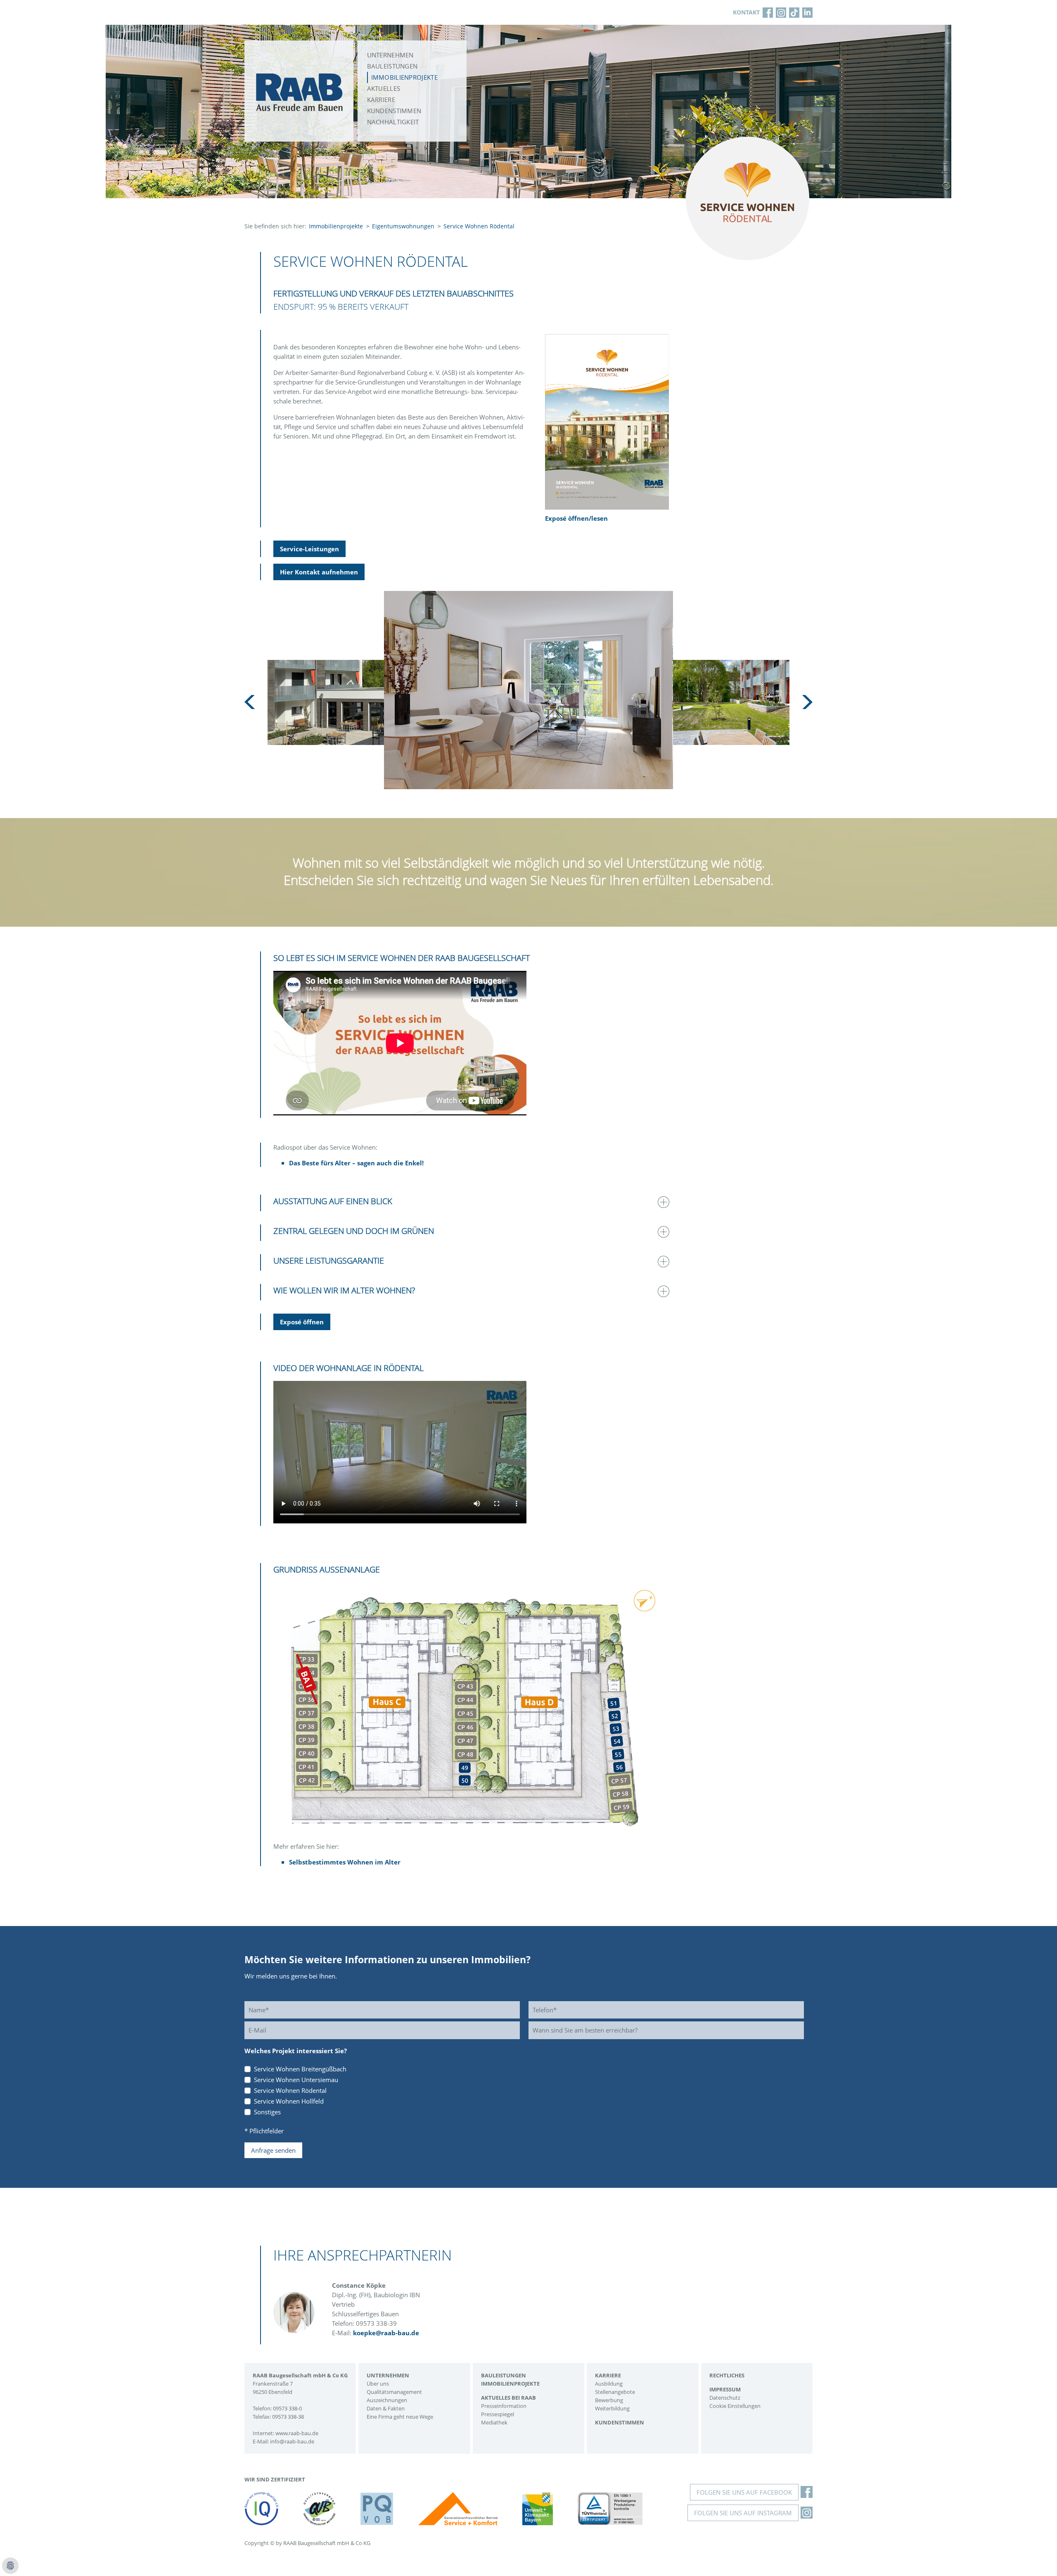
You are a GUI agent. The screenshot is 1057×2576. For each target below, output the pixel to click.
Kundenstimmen (394, 111)
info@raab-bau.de (292, 2441)
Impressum (725, 2389)
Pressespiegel (498, 2414)
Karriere (381, 100)
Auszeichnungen (387, 2400)
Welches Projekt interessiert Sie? (296, 2051)
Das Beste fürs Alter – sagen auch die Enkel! (356, 1163)
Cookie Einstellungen (735, 2406)
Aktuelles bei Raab (508, 2398)
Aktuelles (384, 88)
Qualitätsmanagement (394, 2392)
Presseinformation (504, 2406)
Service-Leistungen (309, 549)
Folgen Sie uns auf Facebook (744, 2492)
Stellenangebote (615, 2392)
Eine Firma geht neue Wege (400, 2417)
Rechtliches (727, 2375)
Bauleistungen (392, 66)
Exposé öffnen (302, 1322)
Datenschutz (725, 2398)
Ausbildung (609, 2384)
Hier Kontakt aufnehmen (319, 572)
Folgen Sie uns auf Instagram (743, 2513)
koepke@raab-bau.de (386, 2333)
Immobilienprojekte (404, 77)
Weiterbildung (612, 2408)
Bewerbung (609, 2400)
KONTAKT (746, 12)
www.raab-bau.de (297, 2433)
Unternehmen (390, 55)
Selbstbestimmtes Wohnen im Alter (345, 1862)
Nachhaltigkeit (393, 122)
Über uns (378, 2384)
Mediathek (494, 2422)
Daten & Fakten (386, 2408)
